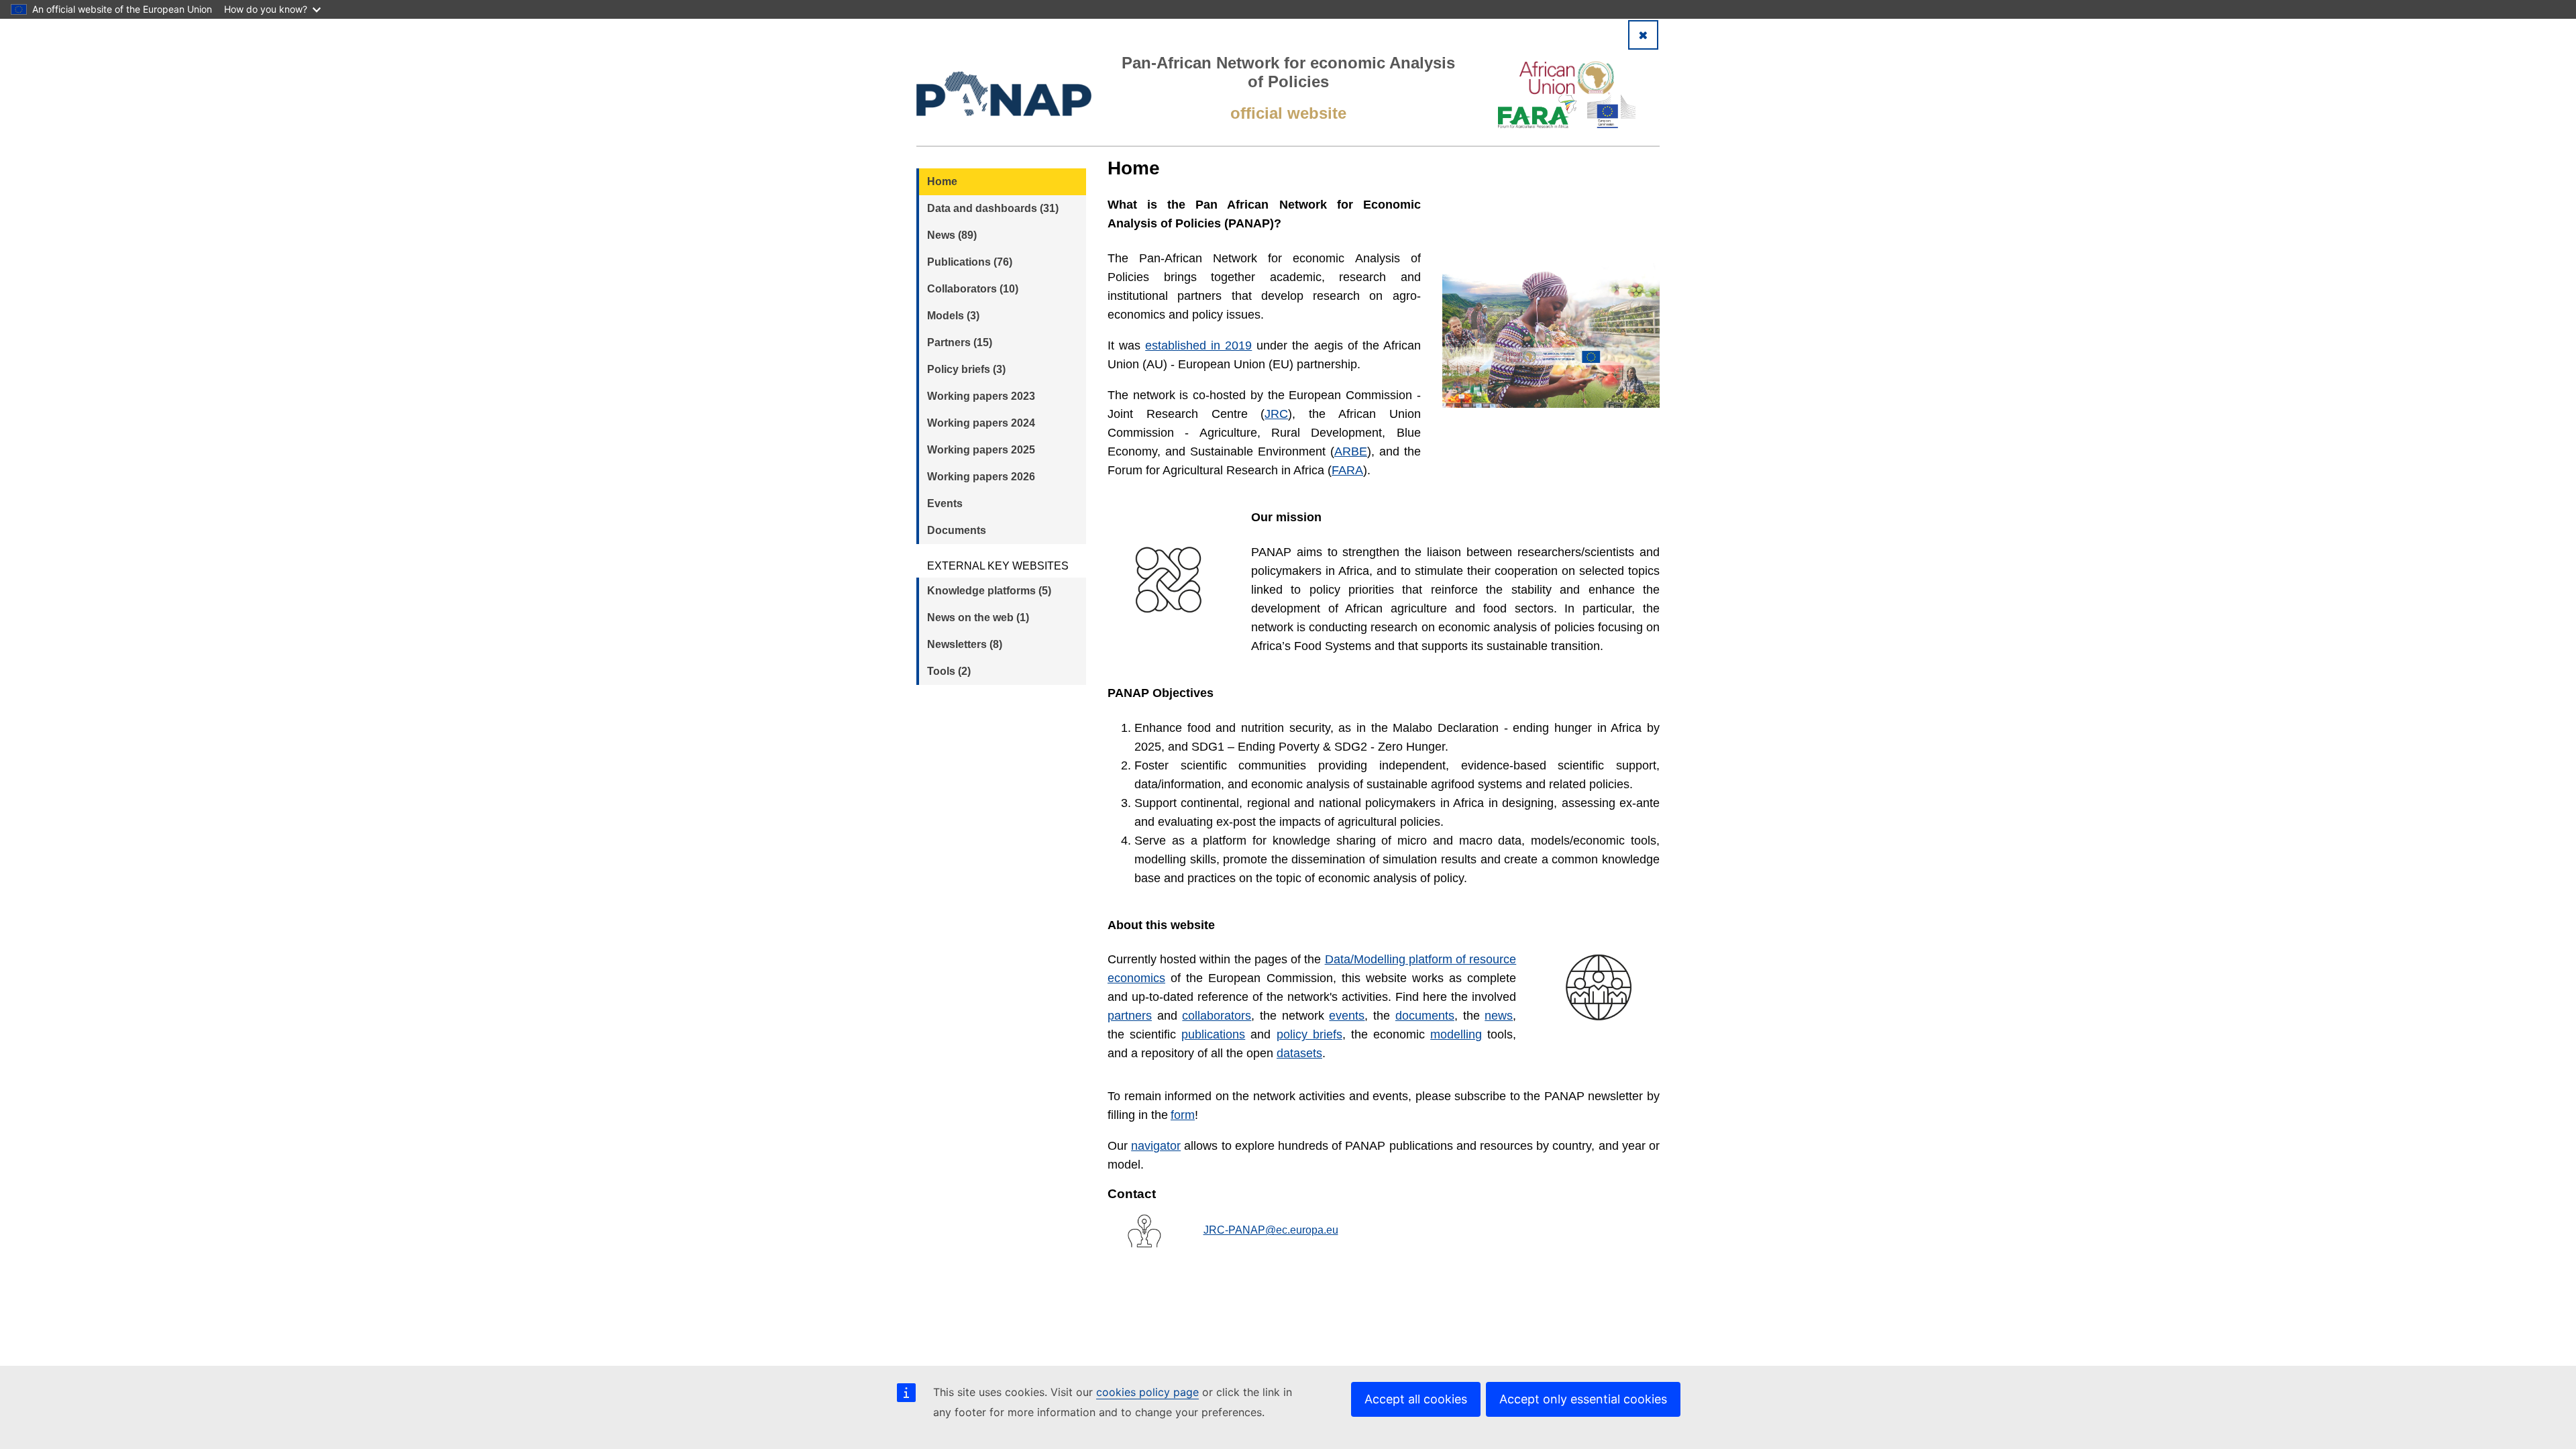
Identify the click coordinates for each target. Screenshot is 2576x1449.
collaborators (1217, 1016)
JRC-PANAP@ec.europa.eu (1271, 1230)
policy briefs (1309, 1034)
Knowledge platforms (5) (989, 591)
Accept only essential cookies (1583, 1399)
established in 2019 (1198, 345)
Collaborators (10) (973, 289)
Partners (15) (960, 342)
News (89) (952, 235)
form (1183, 1115)
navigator (1156, 1146)
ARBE (1351, 451)
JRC (1276, 414)
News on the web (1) (978, 618)
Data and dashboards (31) (993, 208)
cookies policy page (1147, 1392)
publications (1213, 1034)
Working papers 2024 (981, 423)
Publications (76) (970, 262)
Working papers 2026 (981, 477)
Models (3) (953, 316)
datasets (1299, 1053)
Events (945, 503)
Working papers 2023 (981, 396)
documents (1425, 1016)
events (1347, 1016)
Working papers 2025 (981, 450)
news (1499, 1016)
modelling (1456, 1034)
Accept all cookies (1416, 1399)
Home (942, 181)
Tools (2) (949, 671)
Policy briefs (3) (966, 369)
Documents (957, 530)
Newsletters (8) (965, 644)
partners (1130, 1016)
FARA (1347, 470)
